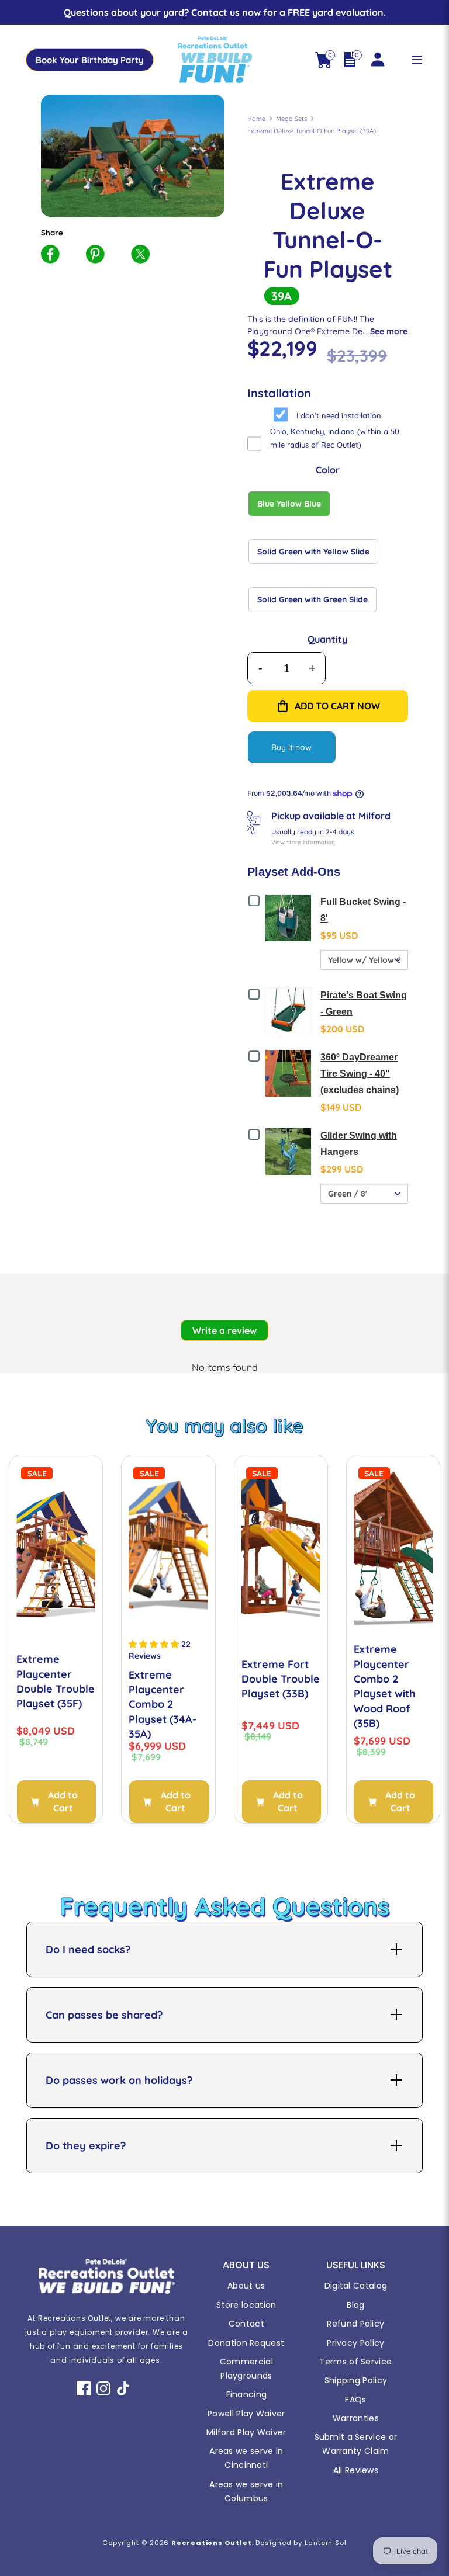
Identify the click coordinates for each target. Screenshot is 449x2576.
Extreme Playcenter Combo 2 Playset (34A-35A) (163, 1705)
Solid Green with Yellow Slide (313, 552)
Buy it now (291, 747)
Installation (279, 393)
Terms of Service (355, 2362)
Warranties (356, 2418)
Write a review (224, 1330)
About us (246, 2286)
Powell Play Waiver (246, 2414)
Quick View (291, 917)
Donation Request (246, 2343)
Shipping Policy (356, 2380)
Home (256, 119)
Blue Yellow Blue (289, 504)
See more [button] (389, 331)
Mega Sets (291, 119)
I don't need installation (339, 415)
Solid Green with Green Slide (312, 599)
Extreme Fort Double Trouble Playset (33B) (281, 1679)
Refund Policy (355, 2324)
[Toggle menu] (417, 60)
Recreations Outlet (211, 2543)
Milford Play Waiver (246, 2432)
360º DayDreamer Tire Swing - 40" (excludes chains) (360, 1074)
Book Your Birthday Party (90, 60)
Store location (246, 2305)
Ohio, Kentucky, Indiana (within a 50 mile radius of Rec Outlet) (335, 438)
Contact (246, 2324)
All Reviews (356, 2470)
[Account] (377, 54)
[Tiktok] (123, 2388)
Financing (247, 2394)
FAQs (355, 2400)
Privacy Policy (355, 2343)
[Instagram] (103, 2388)
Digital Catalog (356, 2286)
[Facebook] (84, 2388)
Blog (355, 2305)
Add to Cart (63, 1801)
